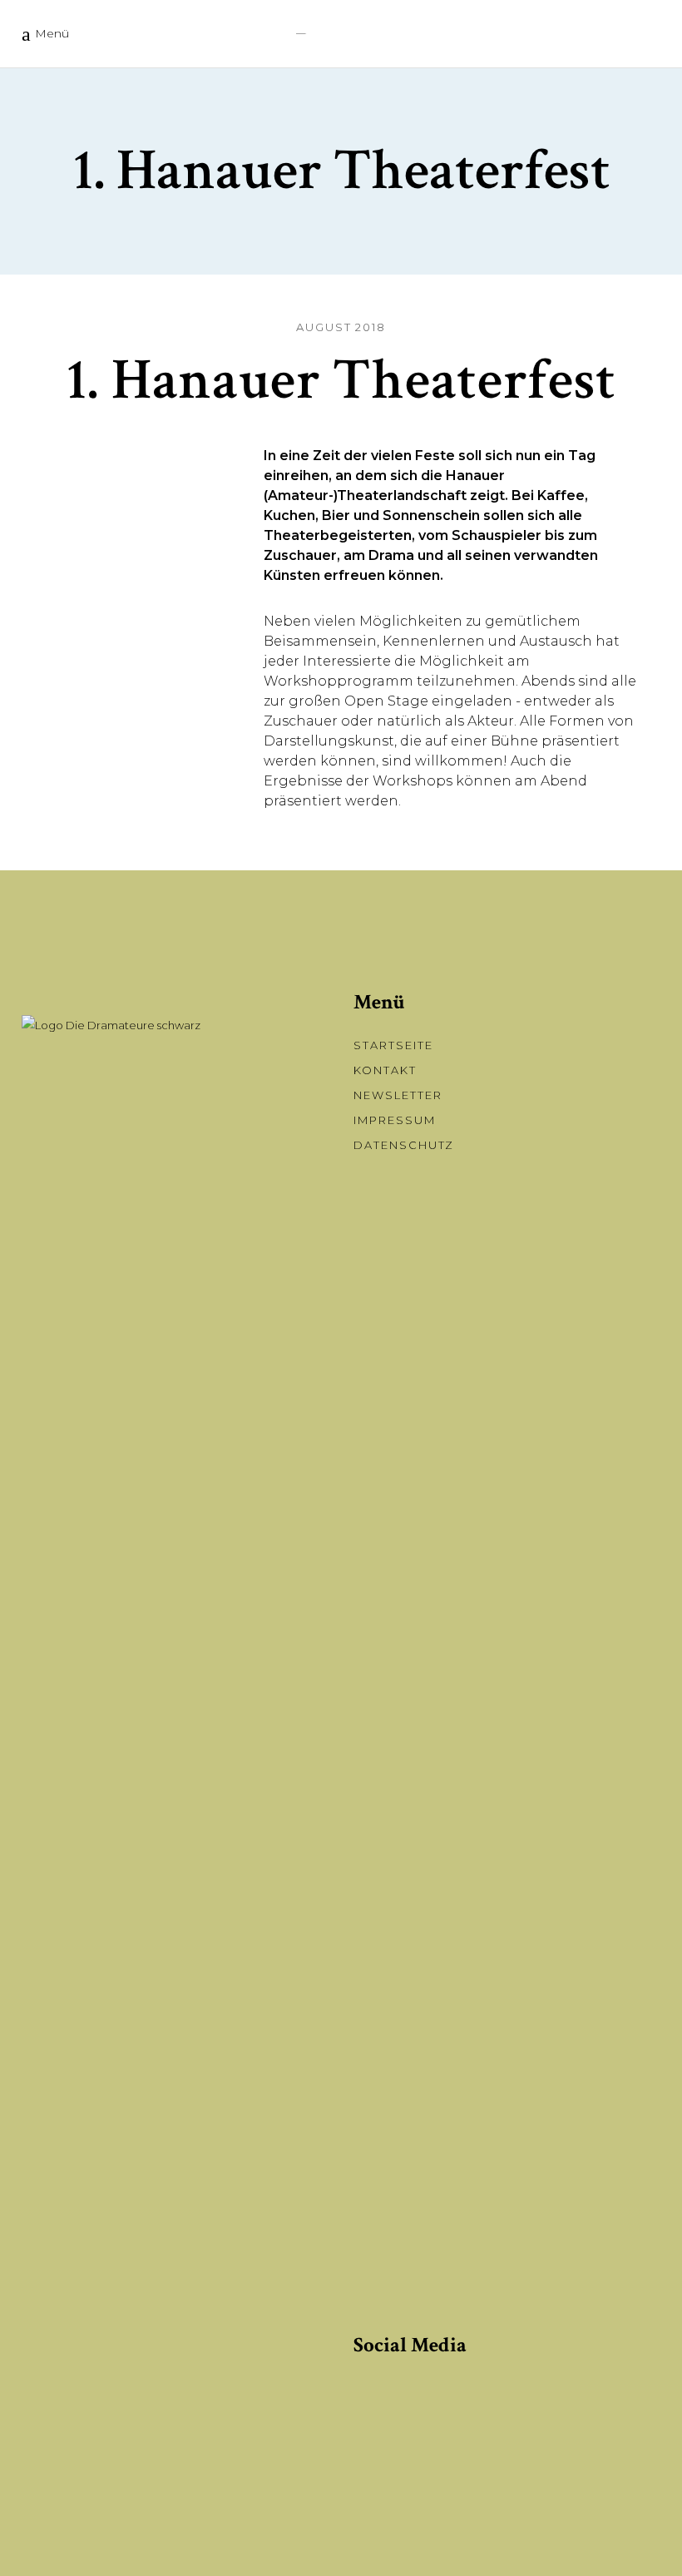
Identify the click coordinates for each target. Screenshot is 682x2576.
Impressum (395, 1120)
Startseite (393, 1045)
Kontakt (385, 1070)
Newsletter (398, 1095)
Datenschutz (404, 1145)
